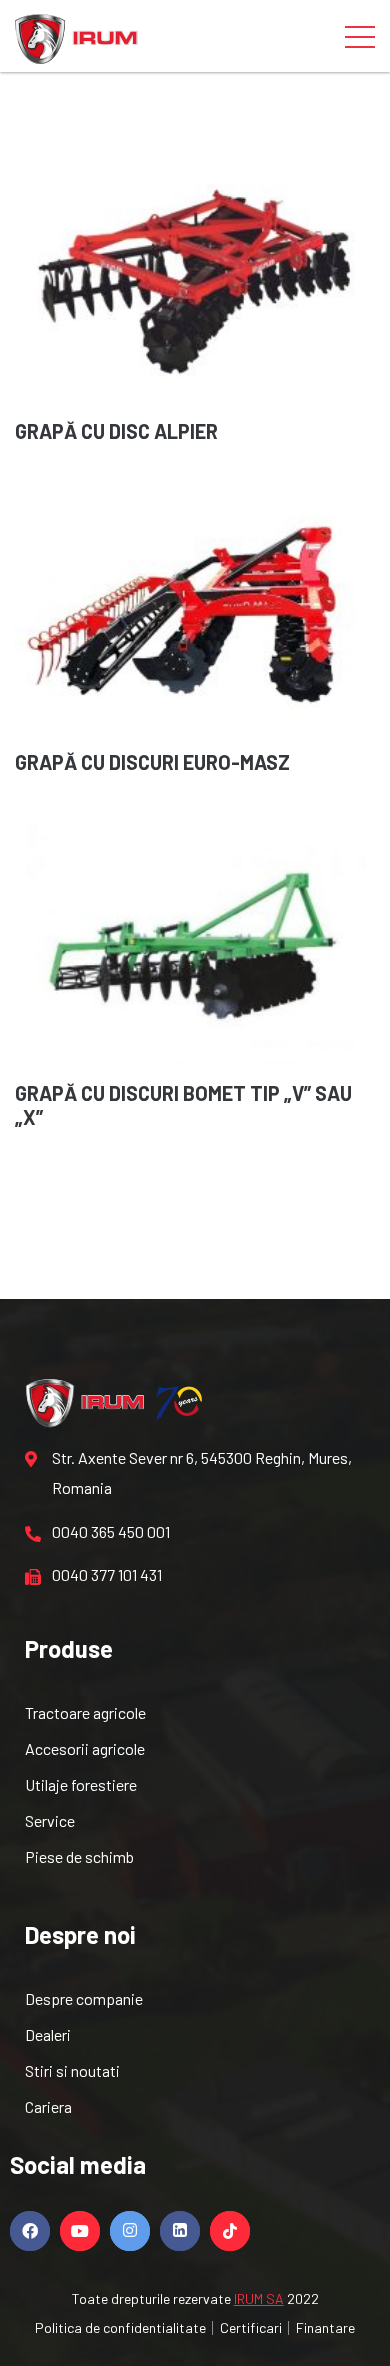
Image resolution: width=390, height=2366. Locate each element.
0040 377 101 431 (107, 1574)
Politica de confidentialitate (120, 2327)
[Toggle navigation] (360, 36)
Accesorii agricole (85, 1748)
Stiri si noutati (72, 2070)
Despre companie (84, 1998)
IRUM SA (259, 2298)
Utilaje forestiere (81, 1784)
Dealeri (48, 2034)
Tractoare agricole (85, 1712)
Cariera (48, 2106)
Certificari (251, 2327)
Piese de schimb (79, 1856)
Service (50, 1820)
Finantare (325, 2327)
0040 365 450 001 (111, 1531)
